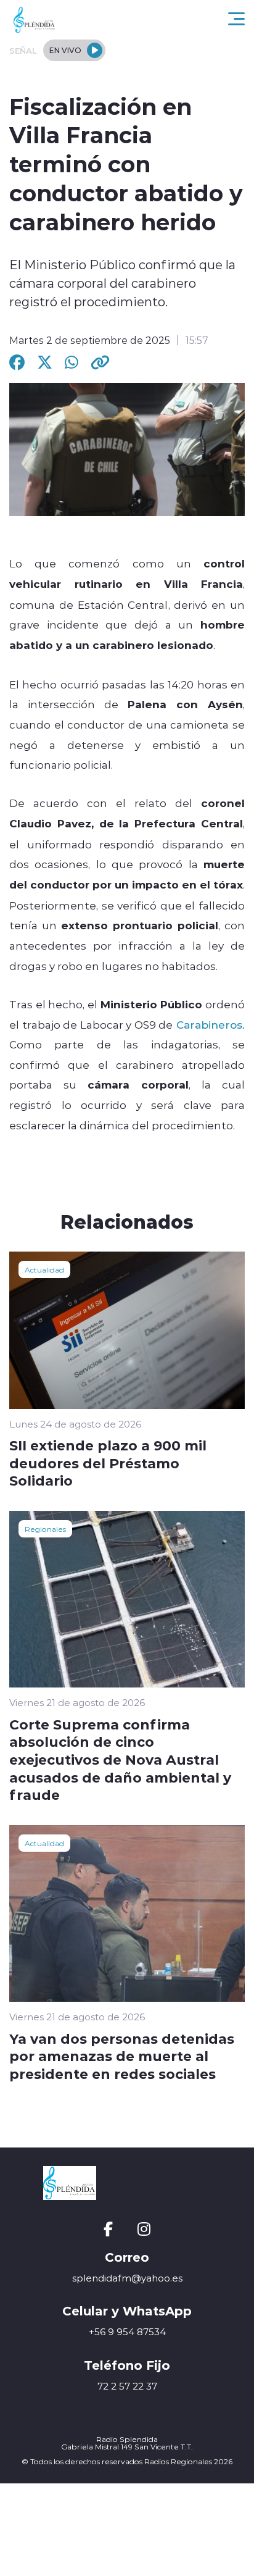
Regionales (45, 1529)
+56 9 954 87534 (127, 2332)
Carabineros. (209, 1024)
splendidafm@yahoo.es (127, 2278)
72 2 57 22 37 (127, 2386)
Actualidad (44, 1269)
